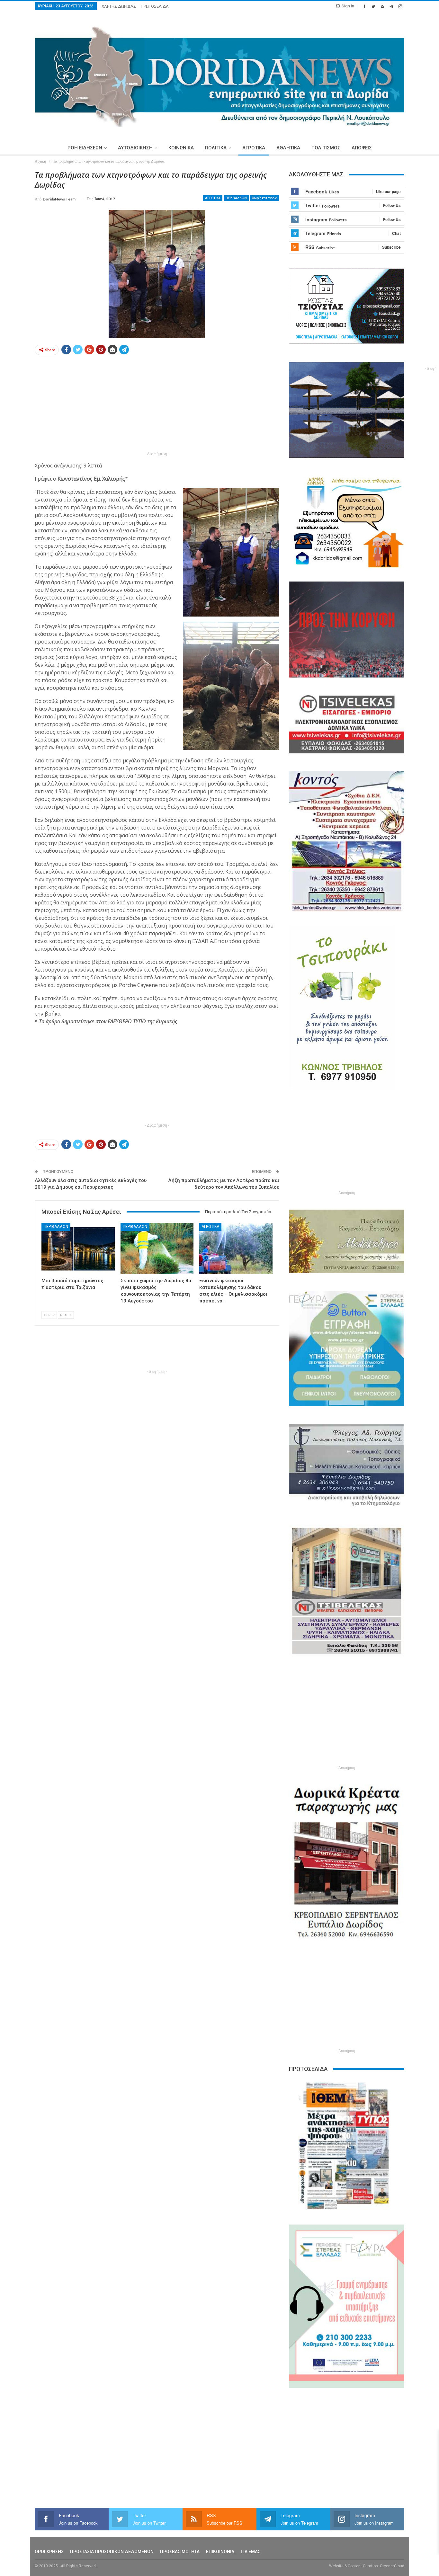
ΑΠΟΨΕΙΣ (362, 148)
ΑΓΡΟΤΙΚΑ (254, 148)
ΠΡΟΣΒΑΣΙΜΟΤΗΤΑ (180, 2552)
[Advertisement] (157, 405)
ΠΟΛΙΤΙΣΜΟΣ (326, 148)
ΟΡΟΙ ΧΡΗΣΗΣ (49, 2552)
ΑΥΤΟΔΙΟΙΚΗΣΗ (135, 148)
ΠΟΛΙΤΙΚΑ (216, 148)
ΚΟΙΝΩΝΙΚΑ (181, 148)
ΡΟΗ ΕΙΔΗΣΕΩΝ (85, 148)
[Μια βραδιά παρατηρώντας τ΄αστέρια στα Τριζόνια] (78, 1248)
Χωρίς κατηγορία (265, 198)
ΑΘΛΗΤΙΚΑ (288, 148)
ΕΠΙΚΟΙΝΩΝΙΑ (220, 2552)
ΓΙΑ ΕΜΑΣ (251, 2552)
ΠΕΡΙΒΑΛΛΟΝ (236, 198)
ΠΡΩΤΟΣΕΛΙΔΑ (155, 6)
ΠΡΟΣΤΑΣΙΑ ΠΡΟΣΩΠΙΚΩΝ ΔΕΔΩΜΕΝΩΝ (112, 2552)
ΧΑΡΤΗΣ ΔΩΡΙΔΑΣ (119, 6)
